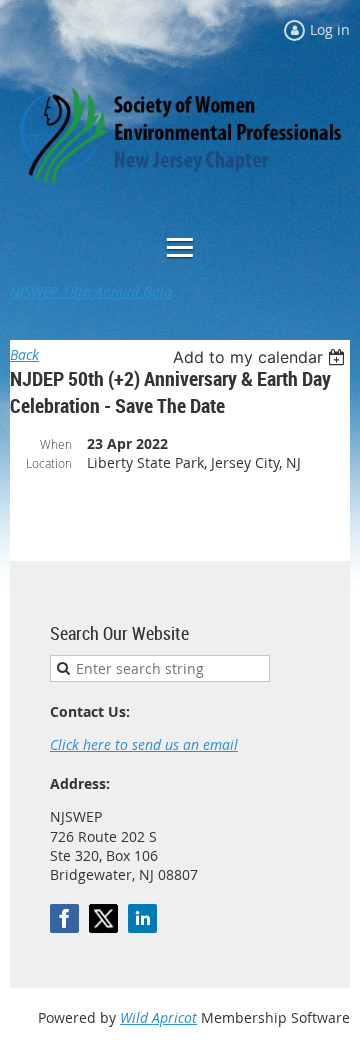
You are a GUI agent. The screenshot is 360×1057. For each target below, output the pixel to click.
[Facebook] (64, 918)
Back (24, 354)
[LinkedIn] (142, 918)
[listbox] (261, 357)
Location (49, 463)
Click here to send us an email (144, 744)
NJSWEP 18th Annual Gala (91, 291)
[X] (103, 918)
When (56, 444)
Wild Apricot (158, 1017)
